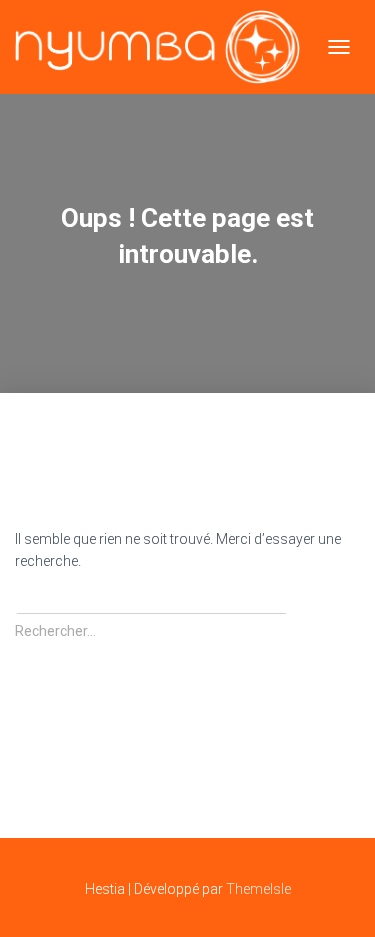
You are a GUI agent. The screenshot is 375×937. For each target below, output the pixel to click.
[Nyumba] (165, 47)
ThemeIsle (258, 889)
